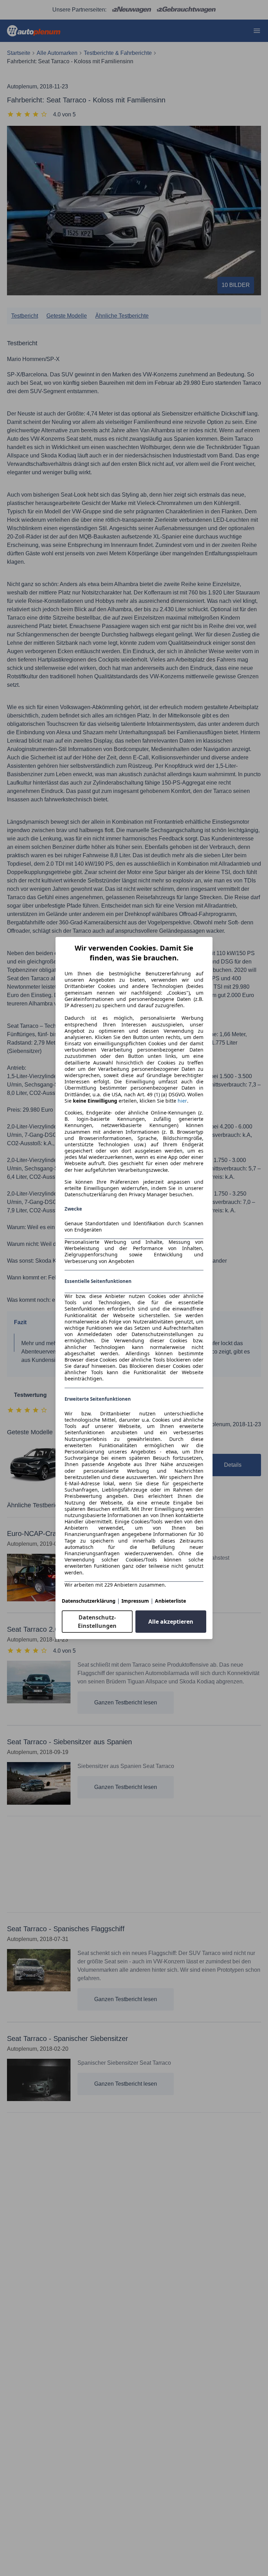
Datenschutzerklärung (89, 1601)
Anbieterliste (170, 1601)
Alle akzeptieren (171, 1622)
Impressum (135, 1601)
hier (182, 1101)
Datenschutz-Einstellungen (97, 1622)
